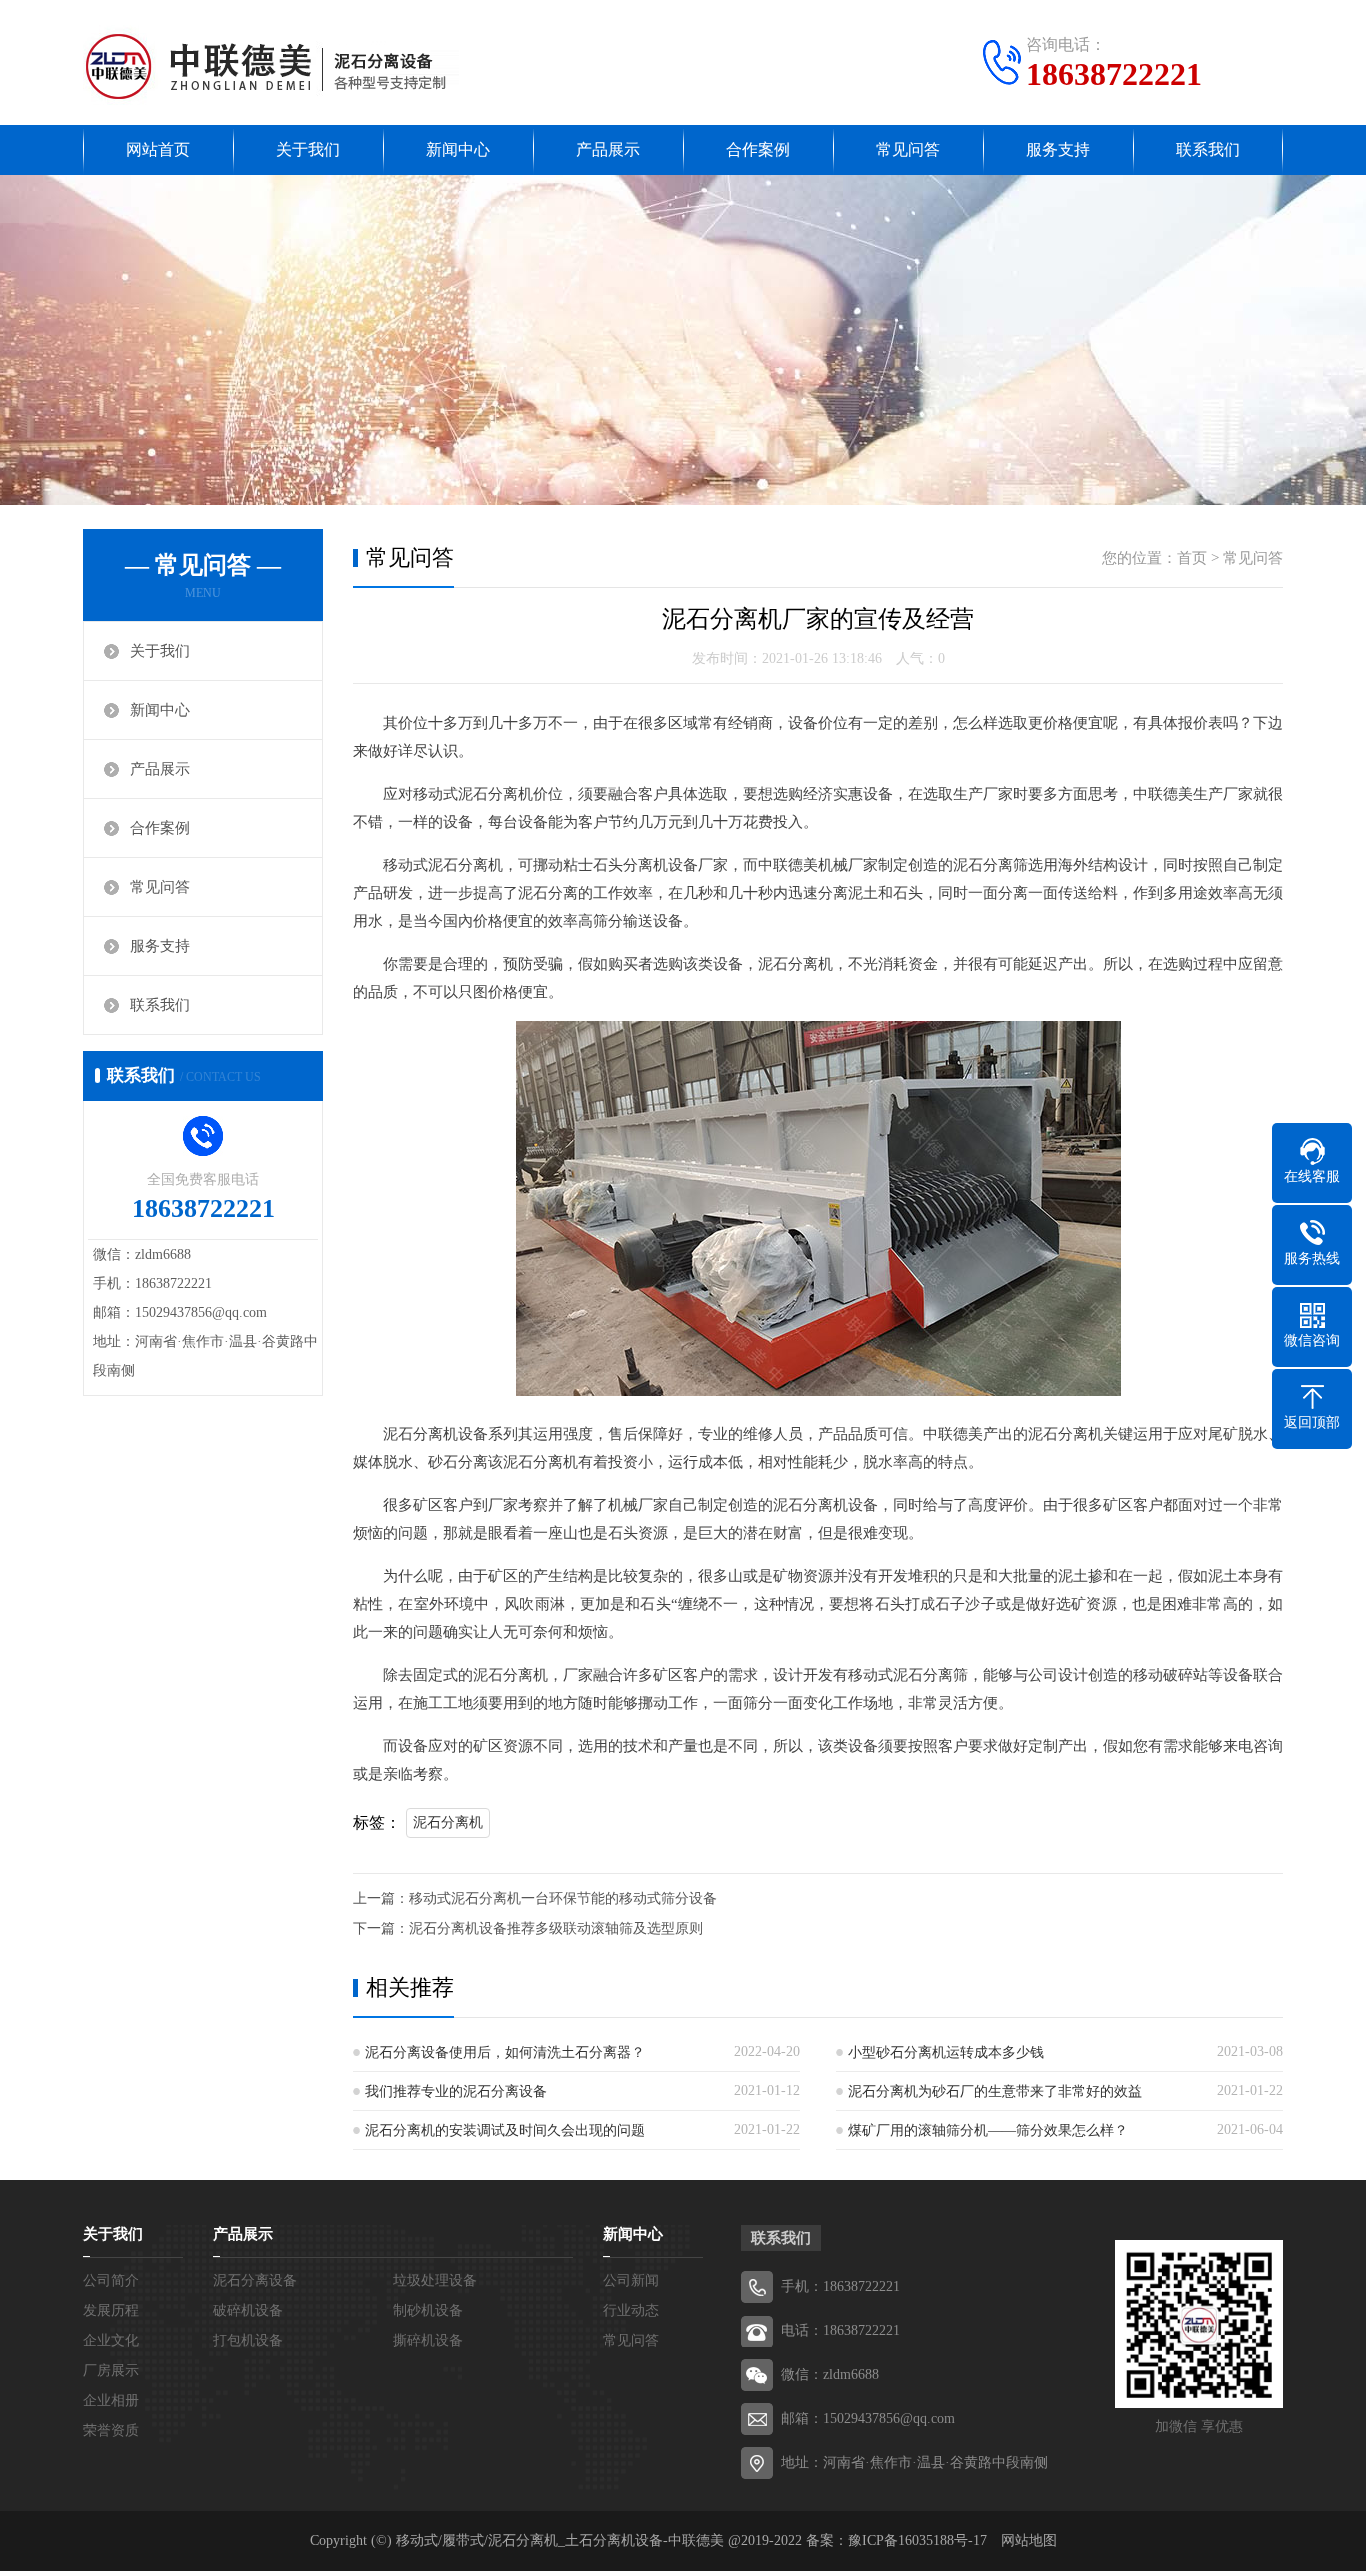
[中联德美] (271, 65)
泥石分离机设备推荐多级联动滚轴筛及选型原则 (556, 1928)
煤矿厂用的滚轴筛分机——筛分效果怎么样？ (988, 2130)
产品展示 (608, 149)
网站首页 (158, 149)
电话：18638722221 (840, 2330)
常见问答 (908, 149)
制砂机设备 (428, 2310)
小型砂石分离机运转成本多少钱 (946, 2052)
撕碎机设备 (428, 2340)
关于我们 (308, 149)
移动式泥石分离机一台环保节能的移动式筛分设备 (563, 1898)
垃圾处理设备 (435, 2280)
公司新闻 (631, 2280)
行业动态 (631, 2310)
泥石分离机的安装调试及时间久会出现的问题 (505, 2130)
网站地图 (1029, 2540)
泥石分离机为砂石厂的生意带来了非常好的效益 (995, 2091)
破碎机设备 (248, 2310)
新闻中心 (458, 149)
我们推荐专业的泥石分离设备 (456, 2091)
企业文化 (111, 2340)
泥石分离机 (448, 1822)
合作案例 (758, 149)
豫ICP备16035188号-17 (917, 2540)
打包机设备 (248, 2340)
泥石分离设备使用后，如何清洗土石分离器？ (505, 2052)
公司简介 (111, 2280)
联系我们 (1208, 149)
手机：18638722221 (840, 2286)
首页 (1192, 558)
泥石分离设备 (255, 2280)
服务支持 (1058, 149)
